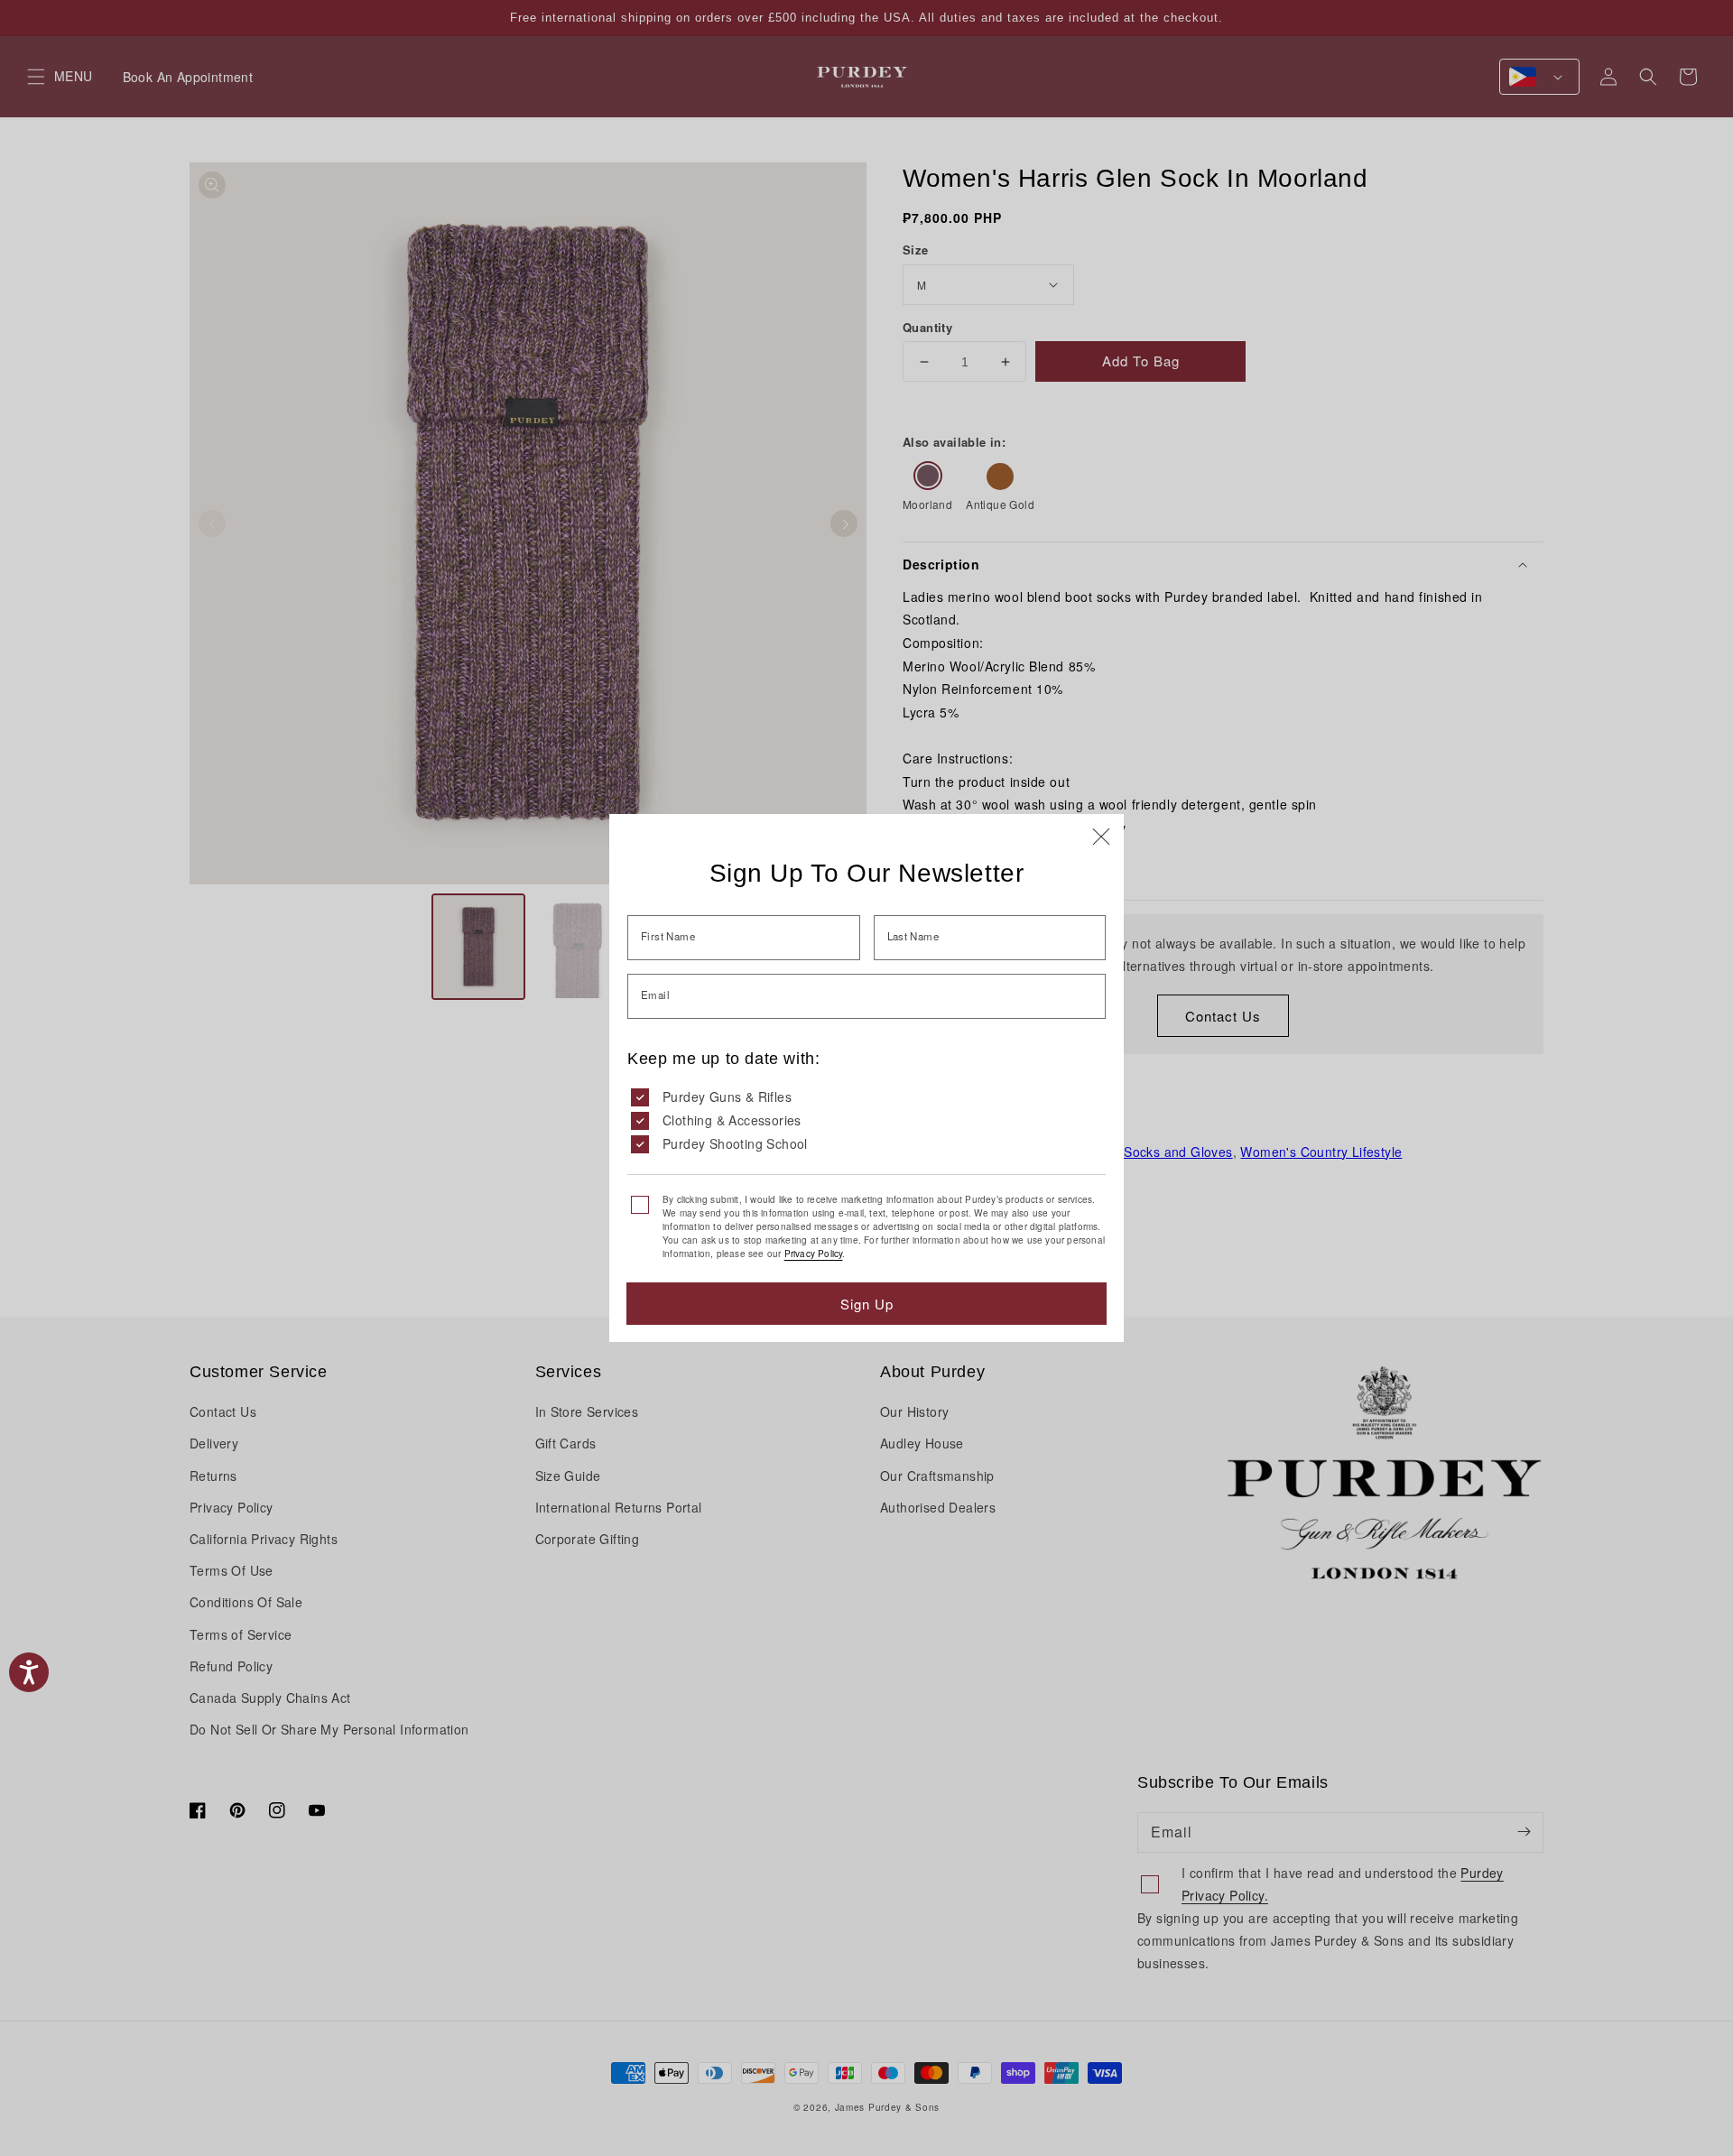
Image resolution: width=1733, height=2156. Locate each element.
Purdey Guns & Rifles (727, 1097)
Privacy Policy (814, 1254)
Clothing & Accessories (732, 1120)
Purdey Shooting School (735, 1143)
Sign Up (867, 1304)
